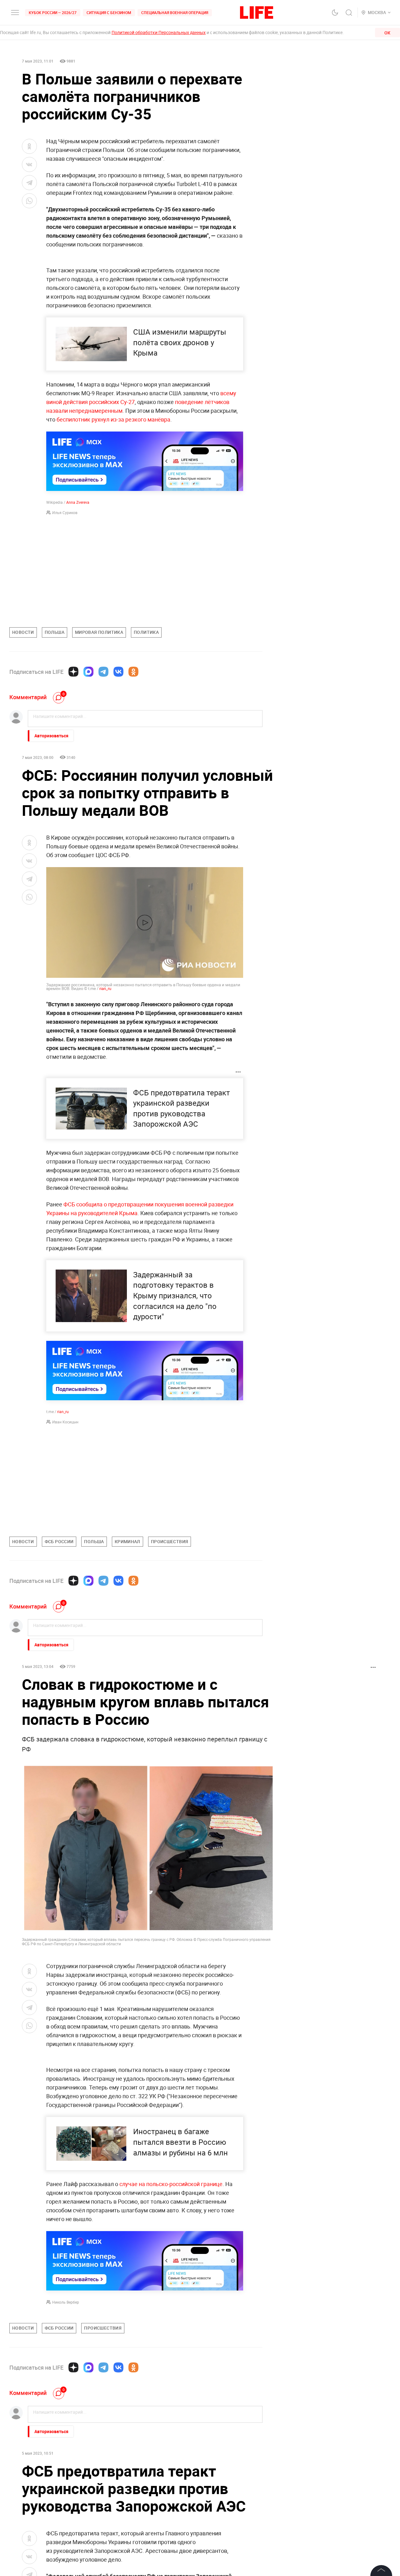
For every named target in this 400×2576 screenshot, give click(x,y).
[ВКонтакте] (118, 672)
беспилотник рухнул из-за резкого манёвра (113, 419)
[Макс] (88, 672)
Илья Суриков (65, 513)
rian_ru (105, 988)
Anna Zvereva (78, 502)
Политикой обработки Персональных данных (159, 32)
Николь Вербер (66, 2302)
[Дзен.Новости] (73, 672)
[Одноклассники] (133, 672)
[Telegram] (103, 672)
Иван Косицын (65, 1422)
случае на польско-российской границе (171, 2184)
